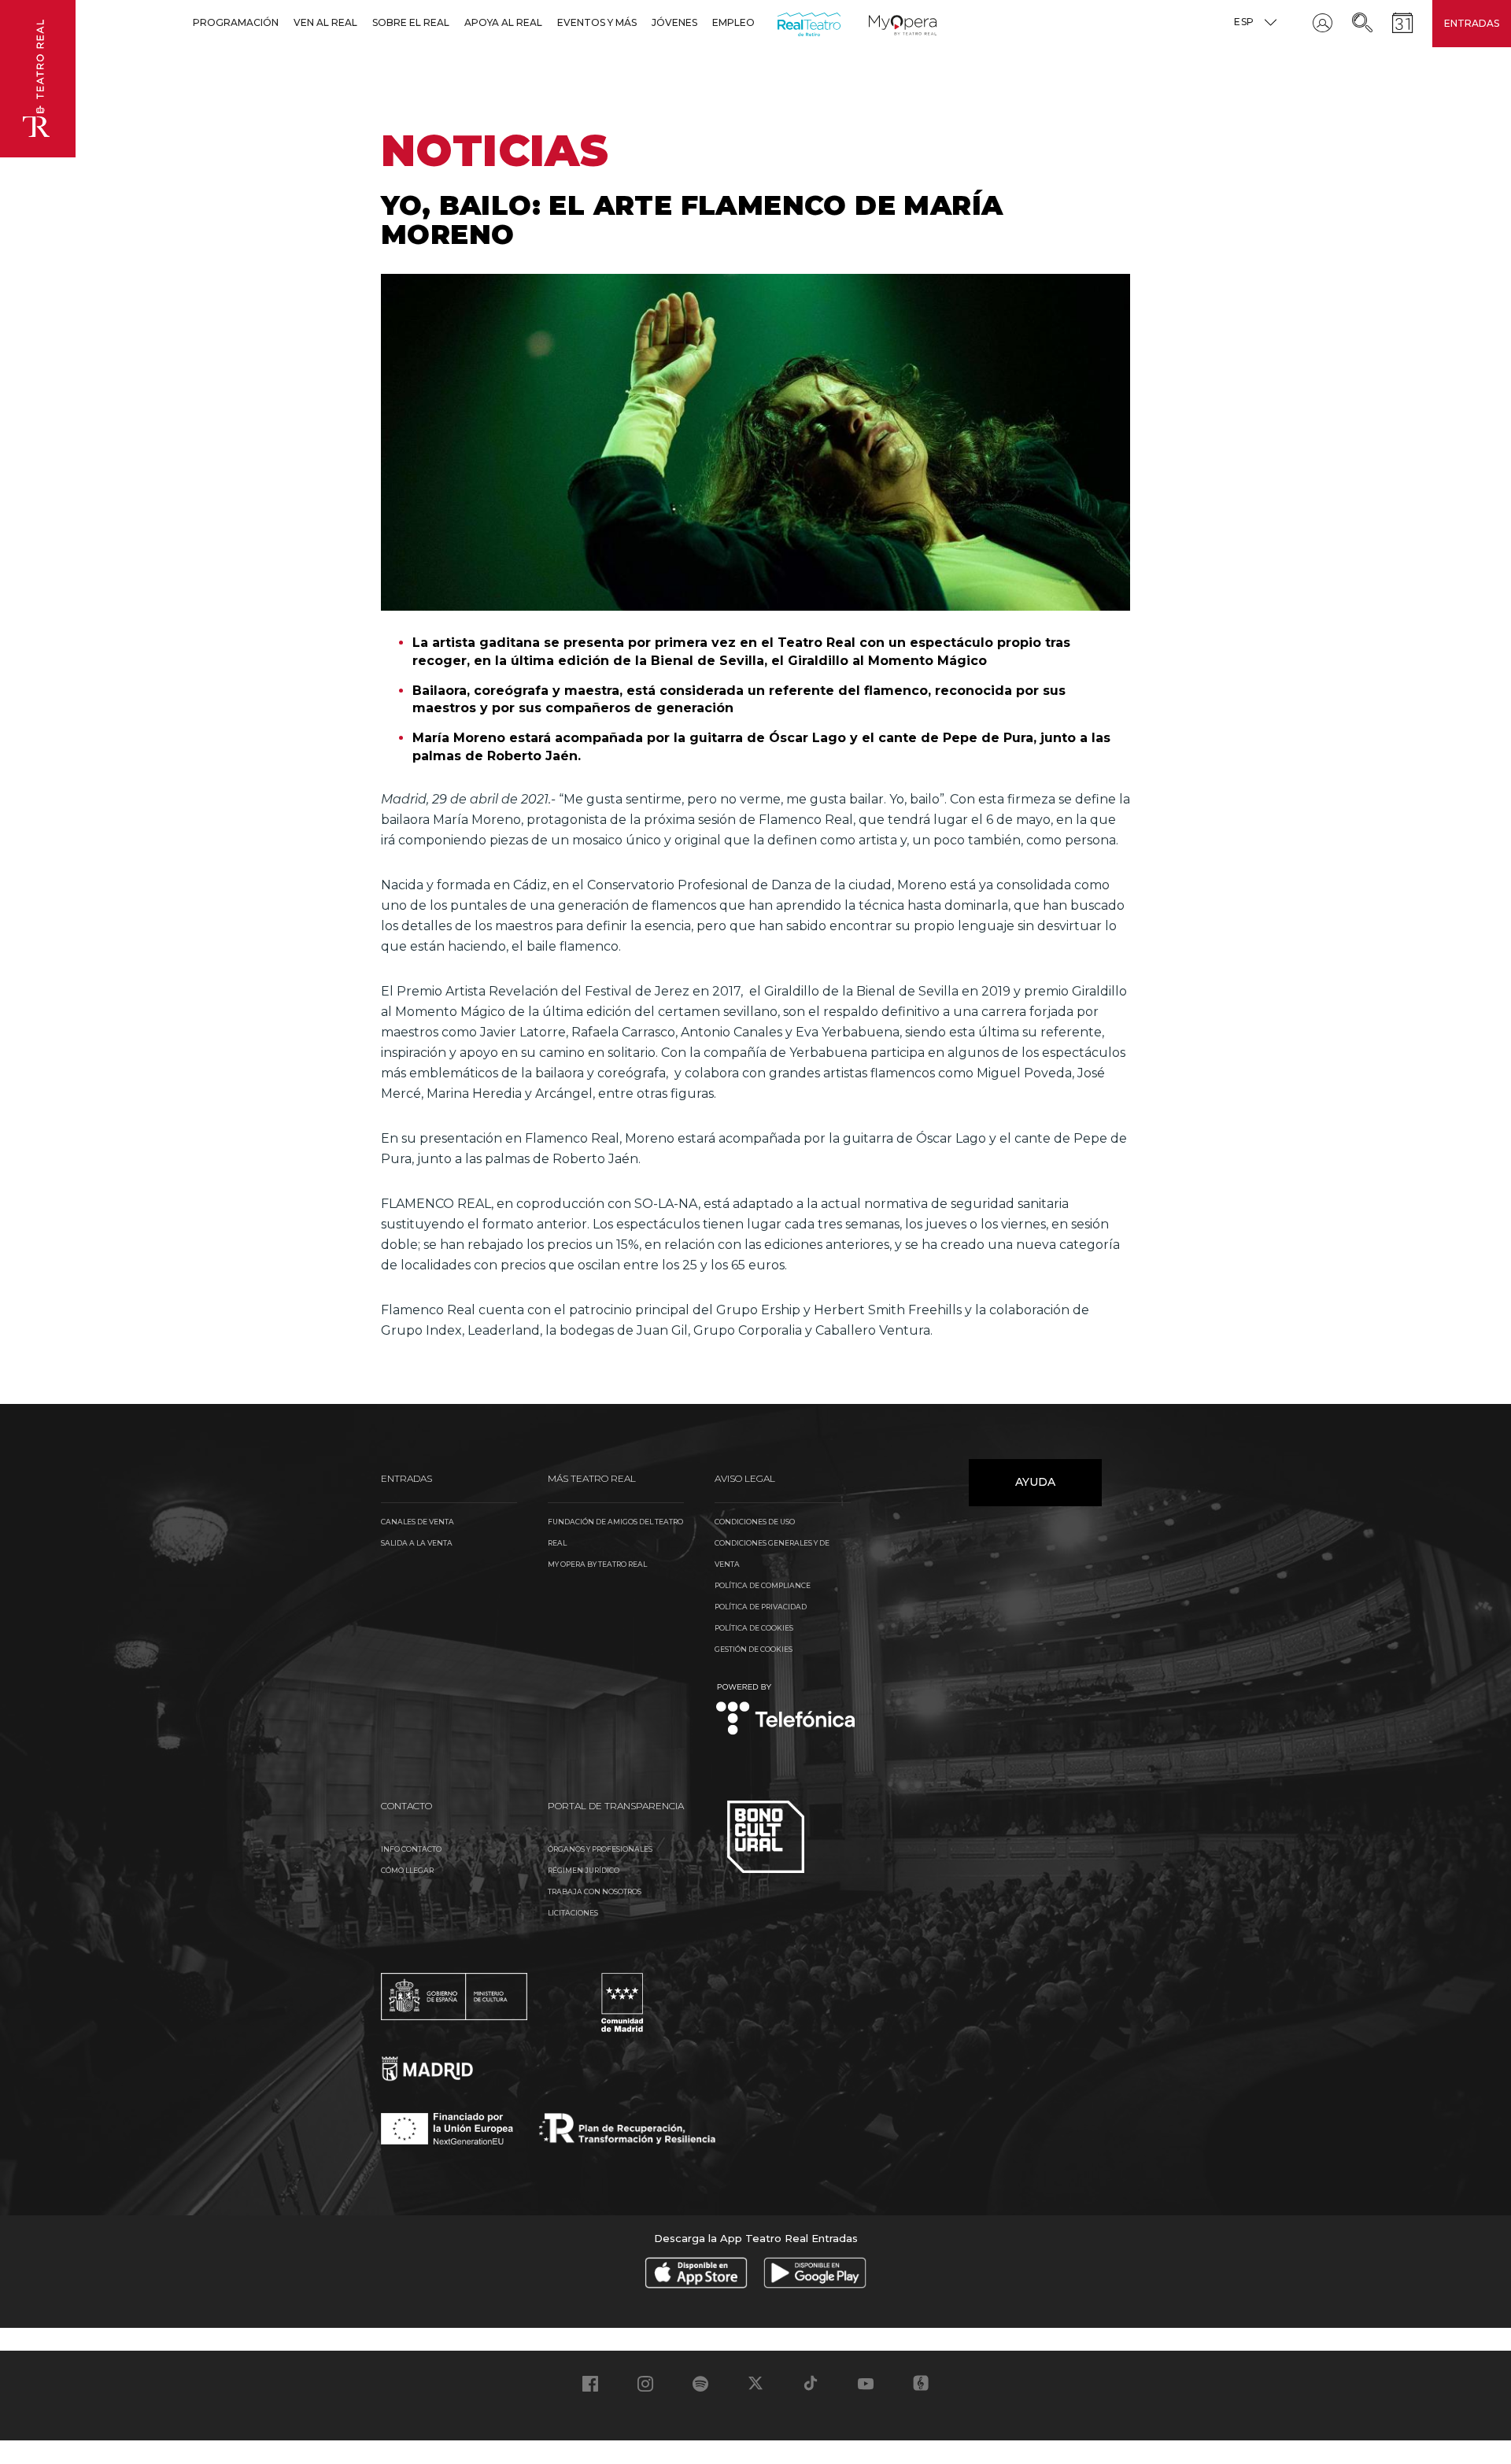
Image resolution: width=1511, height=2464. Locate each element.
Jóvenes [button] (674, 22)
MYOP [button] (878, 22)
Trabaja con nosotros (595, 1891)
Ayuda (1035, 1482)
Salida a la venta (417, 1543)
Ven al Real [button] (325, 22)
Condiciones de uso (755, 1522)
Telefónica (786, 1710)
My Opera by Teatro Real (597, 1564)
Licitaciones (573, 1913)
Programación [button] (236, 22)
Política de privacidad (761, 1607)
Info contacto (411, 1849)
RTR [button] (780, 22)
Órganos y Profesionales (600, 1849)
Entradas (1472, 23)
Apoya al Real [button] (503, 22)
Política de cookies (754, 1628)
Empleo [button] (733, 22)
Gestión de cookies (754, 1649)
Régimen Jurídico (584, 1870)
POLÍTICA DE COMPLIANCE (763, 1585)
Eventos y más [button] (597, 22)
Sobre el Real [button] (411, 22)
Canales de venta (417, 1522)
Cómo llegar (407, 1870)
